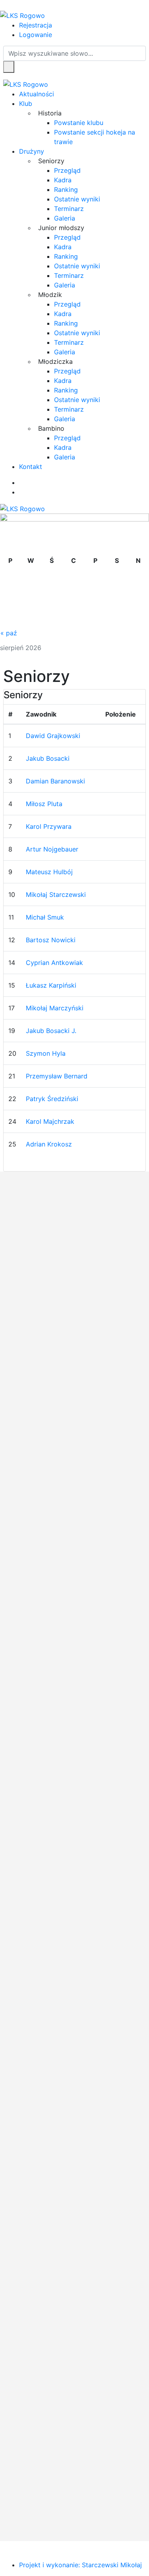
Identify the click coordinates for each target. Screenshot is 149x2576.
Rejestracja (36, 25)
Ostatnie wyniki (77, 199)
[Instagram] (21, 492)
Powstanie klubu (79, 123)
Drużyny (32, 151)
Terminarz (69, 209)
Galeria (65, 218)
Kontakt (31, 467)
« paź (9, 633)
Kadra (63, 180)
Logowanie (36, 35)
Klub (26, 104)
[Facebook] (21, 482)
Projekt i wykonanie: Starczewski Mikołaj (80, 2565)
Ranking (66, 189)
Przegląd (67, 170)
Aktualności (37, 94)
